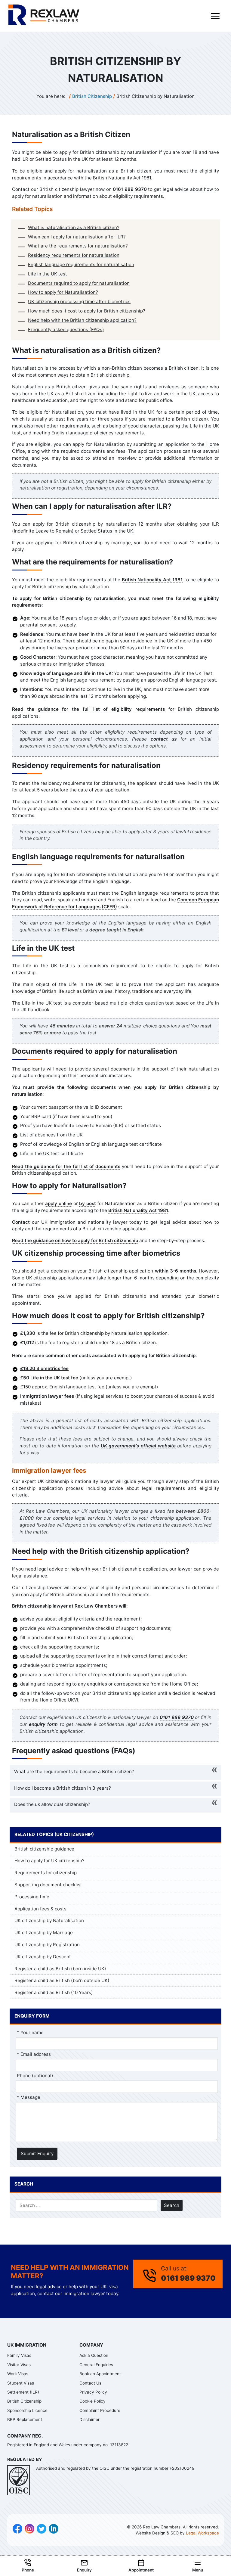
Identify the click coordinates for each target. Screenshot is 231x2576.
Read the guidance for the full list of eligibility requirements (88, 709)
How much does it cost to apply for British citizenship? (87, 311)
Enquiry (84, 2570)
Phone (28, 2570)
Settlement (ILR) (23, 2392)
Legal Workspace (202, 2533)
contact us (164, 739)
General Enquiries (96, 2365)
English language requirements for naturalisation (81, 264)
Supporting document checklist (48, 1885)
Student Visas (21, 2383)
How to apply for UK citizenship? (49, 1861)
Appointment (141, 2570)
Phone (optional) (35, 2076)
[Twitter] (42, 2530)
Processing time (32, 1897)
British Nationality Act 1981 (152, 580)
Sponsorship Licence (27, 2410)
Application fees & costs (40, 1909)
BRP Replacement (25, 2419)
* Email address (34, 2054)
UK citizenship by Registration (47, 1945)
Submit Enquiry (37, 2153)
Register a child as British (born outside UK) (62, 1980)
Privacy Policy (93, 2392)
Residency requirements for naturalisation (74, 255)
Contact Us (90, 2383)
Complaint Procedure (100, 2410)
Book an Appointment (100, 2374)
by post (88, 1203)
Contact (21, 1222)
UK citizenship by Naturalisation (49, 1920)
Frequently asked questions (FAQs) (66, 329)
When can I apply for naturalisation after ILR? (77, 237)
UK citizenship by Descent (43, 1957)
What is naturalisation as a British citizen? (74, 227)
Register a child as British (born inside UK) (60, 1969)
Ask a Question (94, 2355)
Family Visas (19, 2355)
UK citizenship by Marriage (44, 1933)
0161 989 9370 (130, 189)
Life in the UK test (48, 274)
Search (172, 2205)
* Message (29, 2097)
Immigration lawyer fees (47, 1396)
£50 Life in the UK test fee (49, 1378)
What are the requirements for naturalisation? (78, 246)
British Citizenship (24, 2401)
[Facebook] (17, 2530)
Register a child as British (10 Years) (54, 1992)
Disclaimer (89, 2419)
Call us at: (188, 2274)
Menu (198, 2570)
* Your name (30, 2032)
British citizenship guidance (44, 1849)
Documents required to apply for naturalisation (79, 283)
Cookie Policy (92, 2401)
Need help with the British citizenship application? (82, 320)
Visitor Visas (19, 2365)
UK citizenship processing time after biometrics (79, 301)
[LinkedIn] (54, 2530)
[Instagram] (29, 2530)
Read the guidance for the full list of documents (66, 1166)
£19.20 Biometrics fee (44, 1368)
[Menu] (215, 16)
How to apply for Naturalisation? (63, 292)
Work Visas (18, 2374)
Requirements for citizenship (46, 1873)
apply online (59, 1203)
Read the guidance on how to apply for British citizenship (75, 1240)
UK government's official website (138, 1446)
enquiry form (43, 1724)
